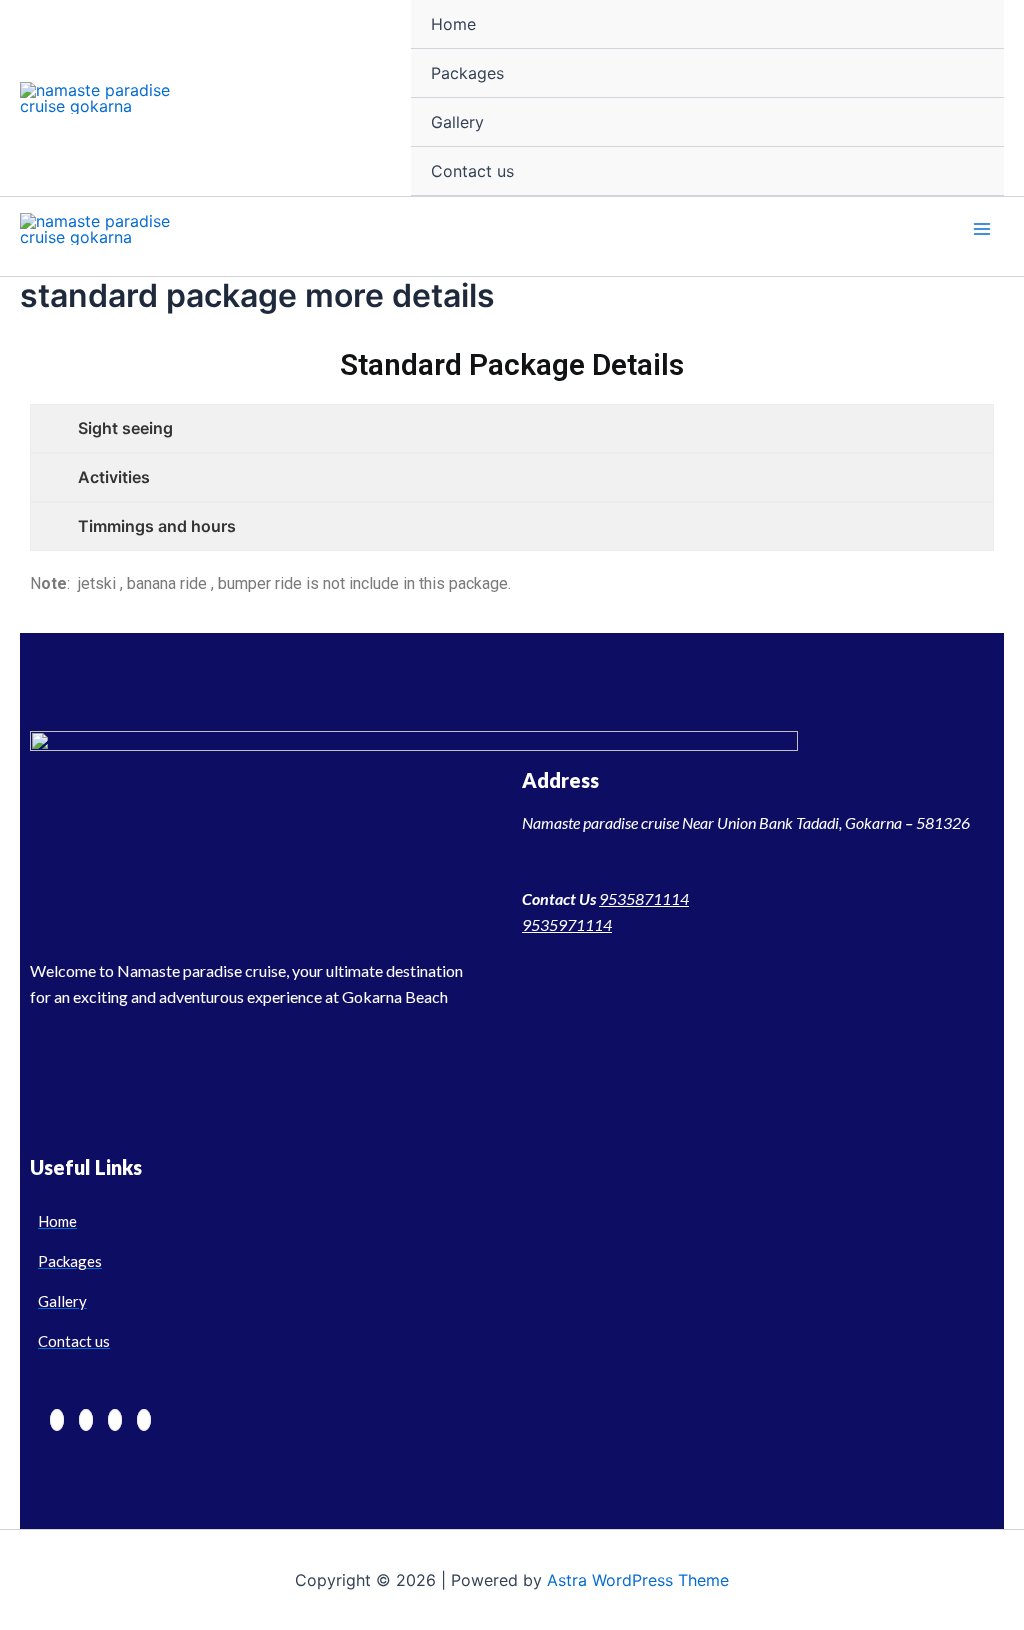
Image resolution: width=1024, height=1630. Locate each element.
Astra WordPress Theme (638, 1580)
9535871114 (644, 898)
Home (453, 24)
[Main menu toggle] (982, 229)
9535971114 (567, 924)
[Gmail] (144, 1420)
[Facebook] (57, 1420)
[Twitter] (86, 1420)
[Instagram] (115, 1420)
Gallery (457, 122)
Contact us (472, 171)
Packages (467, 73)
